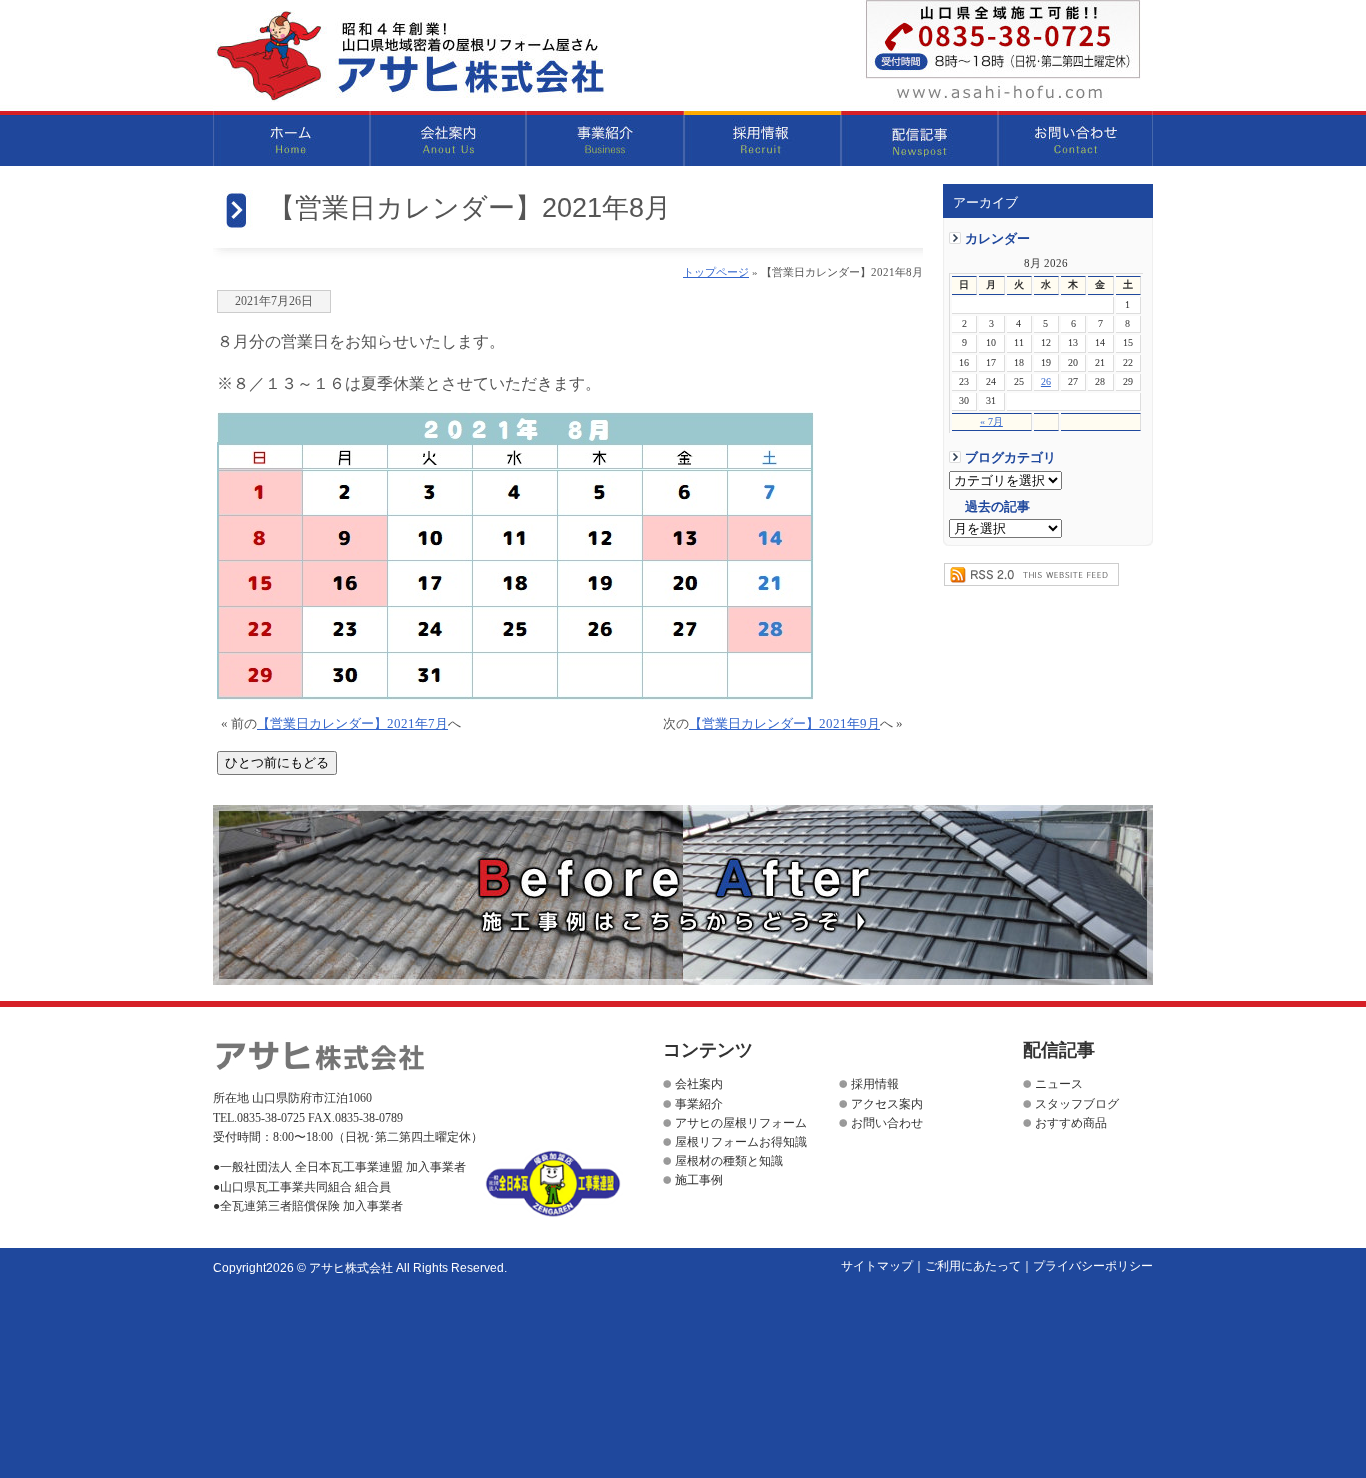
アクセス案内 (887, 1104)
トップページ (716, 272)
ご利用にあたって (973, 1266)
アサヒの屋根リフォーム (741, 1123)
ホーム (291, 138)
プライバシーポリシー (1093, 1266)
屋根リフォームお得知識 (741, 1142)
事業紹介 (605, 138)
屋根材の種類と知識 (729, 1161)
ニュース (1059, 1084)
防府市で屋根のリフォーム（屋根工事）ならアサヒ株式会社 (410, 56)
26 (1046, 381)
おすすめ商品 (1071, 1123)
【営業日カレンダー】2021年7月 (352, 724)
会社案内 (448, 138)
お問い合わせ (1075, 138)
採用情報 (762, 138)
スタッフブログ (1077, 1104)
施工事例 (699, 1180)
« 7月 (991, 421)
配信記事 (919, 138)
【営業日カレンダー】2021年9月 (784, 724)
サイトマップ (877, 1266)
